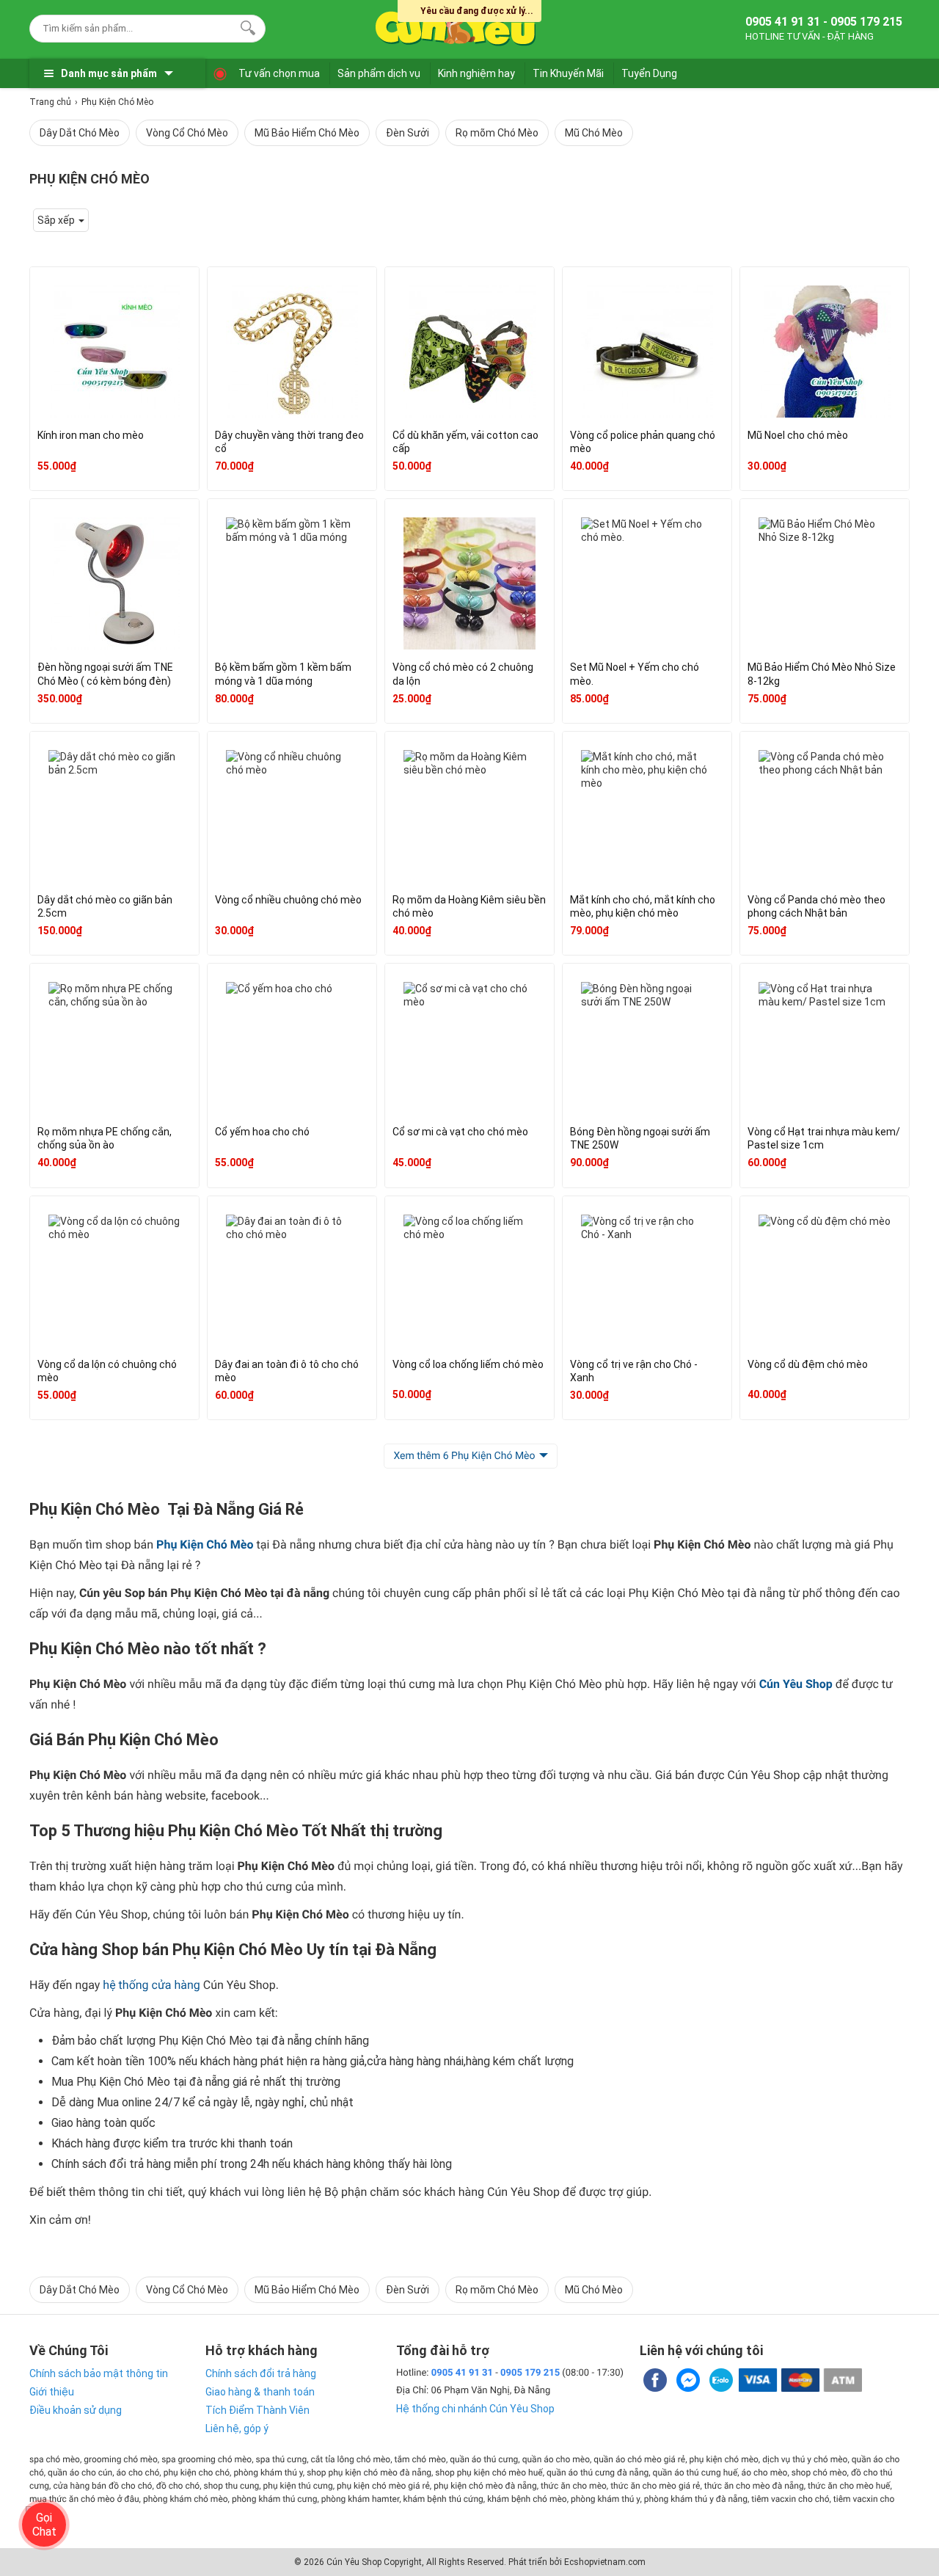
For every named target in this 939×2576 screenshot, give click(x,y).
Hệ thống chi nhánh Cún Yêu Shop (475, 2409)
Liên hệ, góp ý (237, 2428)
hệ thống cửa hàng (151, 1985)
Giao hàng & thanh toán (260, 2392)
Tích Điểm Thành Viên (257, 2410)
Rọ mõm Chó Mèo (497, 133)
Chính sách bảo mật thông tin (99, 2373)
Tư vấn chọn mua (279, 73)
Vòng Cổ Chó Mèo (187, 133)
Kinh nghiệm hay (476, 73)
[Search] (245, 26)
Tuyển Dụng (649, 73)
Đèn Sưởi (408, 133)
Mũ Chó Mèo (594, 133)
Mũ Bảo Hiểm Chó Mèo (307, 133)
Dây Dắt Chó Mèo (80, 133)
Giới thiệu (52, 2392)
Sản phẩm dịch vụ (379, 73)
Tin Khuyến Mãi (568, 73)
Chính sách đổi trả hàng (261, 2373)
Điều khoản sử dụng (76, 2410)
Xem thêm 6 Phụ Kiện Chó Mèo (464, 1456)
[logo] (456, 26)
